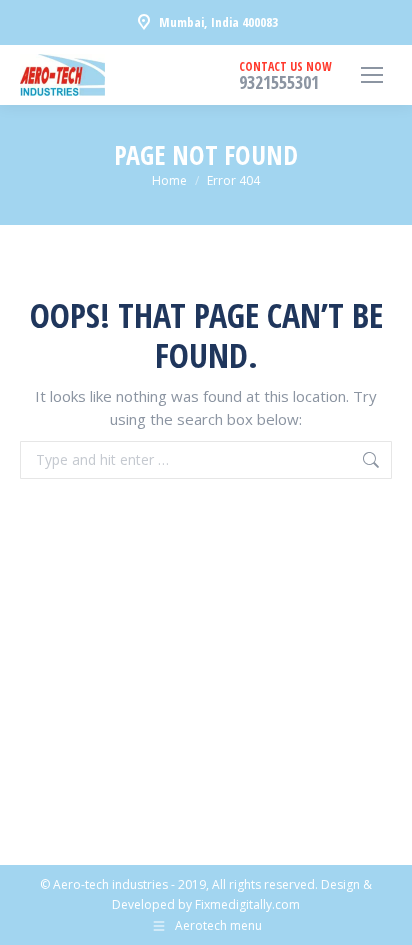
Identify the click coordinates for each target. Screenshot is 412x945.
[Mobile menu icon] (372, 75)
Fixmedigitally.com (247, 904)
